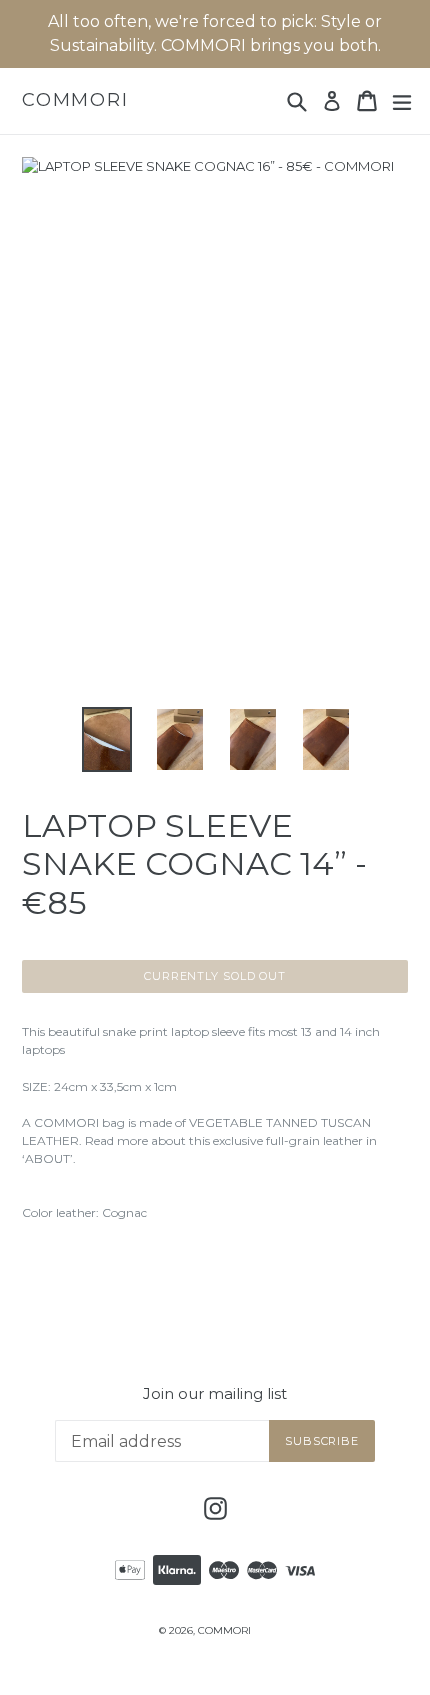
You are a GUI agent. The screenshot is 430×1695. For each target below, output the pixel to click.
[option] (106, 739)
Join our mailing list (215, 1394)
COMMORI (75, 100)
